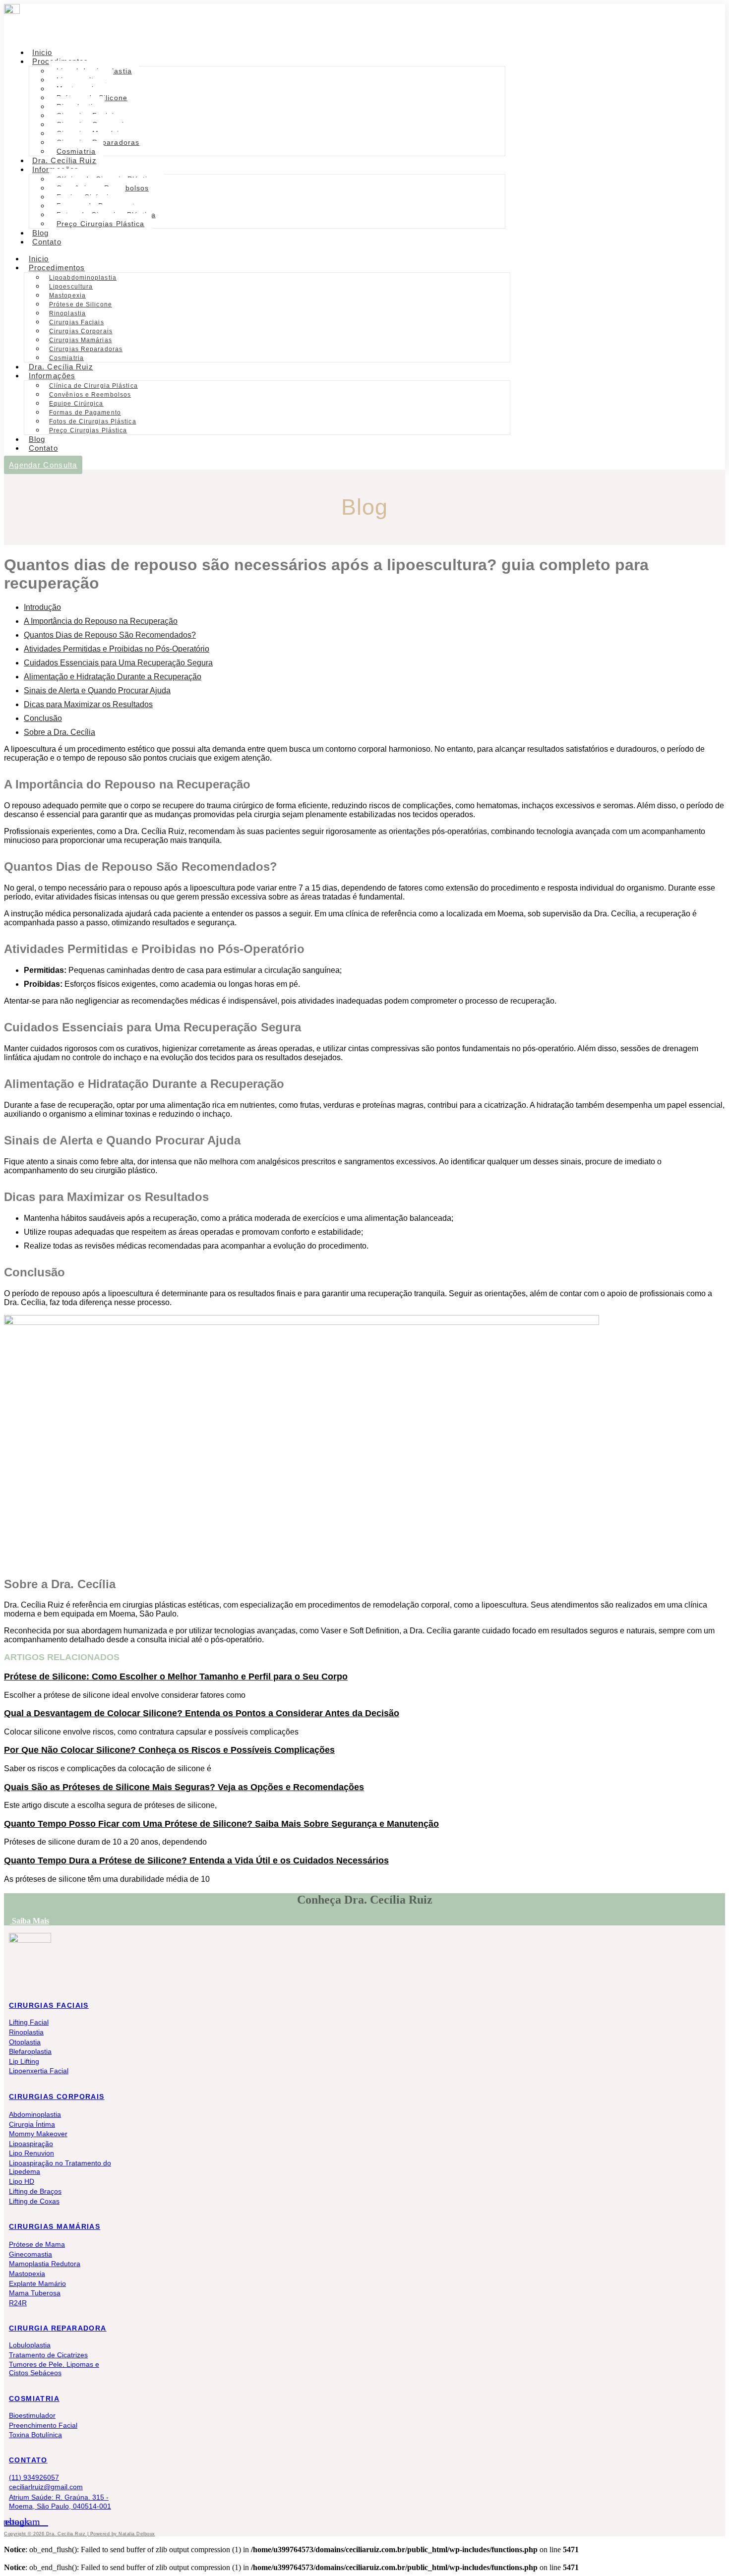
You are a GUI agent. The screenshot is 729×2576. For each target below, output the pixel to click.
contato (28, 2460)
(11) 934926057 (34, 2477)
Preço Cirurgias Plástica (100, 224)
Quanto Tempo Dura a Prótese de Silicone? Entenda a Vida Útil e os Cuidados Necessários (196, 1860)
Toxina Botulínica (35, 2435)
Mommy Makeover (38, 2134)
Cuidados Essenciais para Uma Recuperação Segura (118, 663)
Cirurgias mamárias (55, 2226)
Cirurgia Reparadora (58, 2328)
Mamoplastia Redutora (45, 2264)
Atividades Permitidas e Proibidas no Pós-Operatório (117, 649)
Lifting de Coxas (34, 2201)
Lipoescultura (71, 287)
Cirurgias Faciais (77, 322)
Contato (47, 242)
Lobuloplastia (30, 2345)
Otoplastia (25, 2042)
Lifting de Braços (35, 2191)
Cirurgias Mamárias (81, 340)
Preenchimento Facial (43, 2425)
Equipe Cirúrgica (76, 404)
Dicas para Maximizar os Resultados (88, 704)
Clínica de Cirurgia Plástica (93, 386)
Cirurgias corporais (57, 2097)
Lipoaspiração (31, 2144)
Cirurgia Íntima (32, 2124)
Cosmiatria (34, 2398)
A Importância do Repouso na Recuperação (101, 621)
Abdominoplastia (35, 2114)
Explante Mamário (37, 2283)
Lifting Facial (29, 2022)
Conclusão (43, 718)
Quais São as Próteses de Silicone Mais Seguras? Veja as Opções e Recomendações (184, 1787)
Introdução (42, 607)
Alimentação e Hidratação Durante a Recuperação (113, 677)
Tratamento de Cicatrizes (48, 2355)
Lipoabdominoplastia (83, 278)
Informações (52, 376)
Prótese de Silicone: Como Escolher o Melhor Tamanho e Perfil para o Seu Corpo (176, 1677)
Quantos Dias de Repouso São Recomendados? (110, 635)
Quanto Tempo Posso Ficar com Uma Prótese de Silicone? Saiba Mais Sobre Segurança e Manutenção (221, 1824)
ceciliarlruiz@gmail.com (46, 2487)
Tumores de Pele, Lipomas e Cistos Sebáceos (54, 2368)
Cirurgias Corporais (81, 331)
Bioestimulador (32, 2415)
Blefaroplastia (30, 2051)
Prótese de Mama (37, 2244)
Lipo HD (22, 2181)
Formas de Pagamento (85, 413)
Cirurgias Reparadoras (86, 349)
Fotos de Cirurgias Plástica (93, 421)
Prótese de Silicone (81, 304)
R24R (18, 2303)
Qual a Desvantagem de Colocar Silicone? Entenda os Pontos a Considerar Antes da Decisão (202, 1713)
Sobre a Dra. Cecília (60, 732)
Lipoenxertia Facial (39, 2071)
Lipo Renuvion (31, 2153)
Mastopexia (67, 296)
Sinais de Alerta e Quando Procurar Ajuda (97, 690)
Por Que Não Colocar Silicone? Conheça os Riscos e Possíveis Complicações (169, 1750)
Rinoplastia (67, 313)
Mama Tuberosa (35, 2293)
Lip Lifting (24, 2061)
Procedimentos (57, 268)
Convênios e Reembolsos (90, 395)
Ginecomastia (30, 2254)
